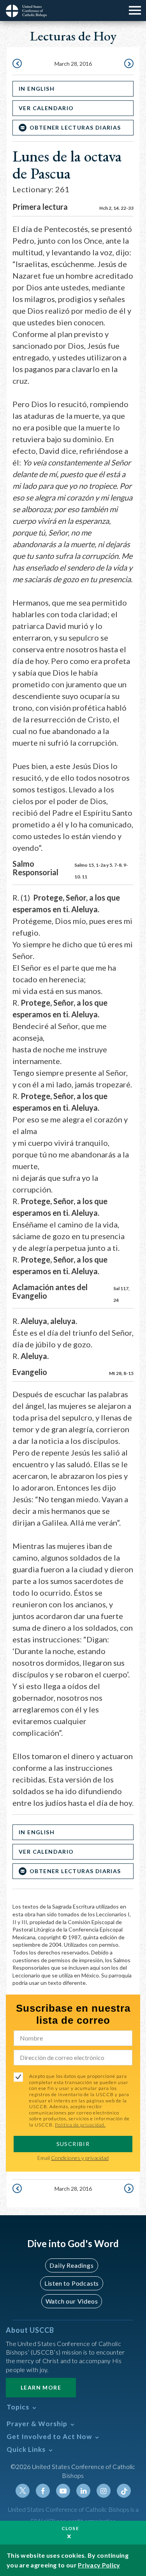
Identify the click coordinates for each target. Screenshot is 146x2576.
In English (37, 89)
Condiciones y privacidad (80, 2158)
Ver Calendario (46, 108)
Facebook (43, 2491)
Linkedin (83, 2491)
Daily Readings (71, 2265)
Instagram (104, 2491)
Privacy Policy (99, 2565)
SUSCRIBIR (73, 2144)
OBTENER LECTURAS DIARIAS (75, 127)
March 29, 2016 (128, 64)
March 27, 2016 (18, 64)
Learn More (41, 2387)
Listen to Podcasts (72, 2283)
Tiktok (124, 2491)
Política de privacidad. (80, 2125)
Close (70, 2528)
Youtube (63, 2491)
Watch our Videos (72, 2301)
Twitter (23, 2491)
